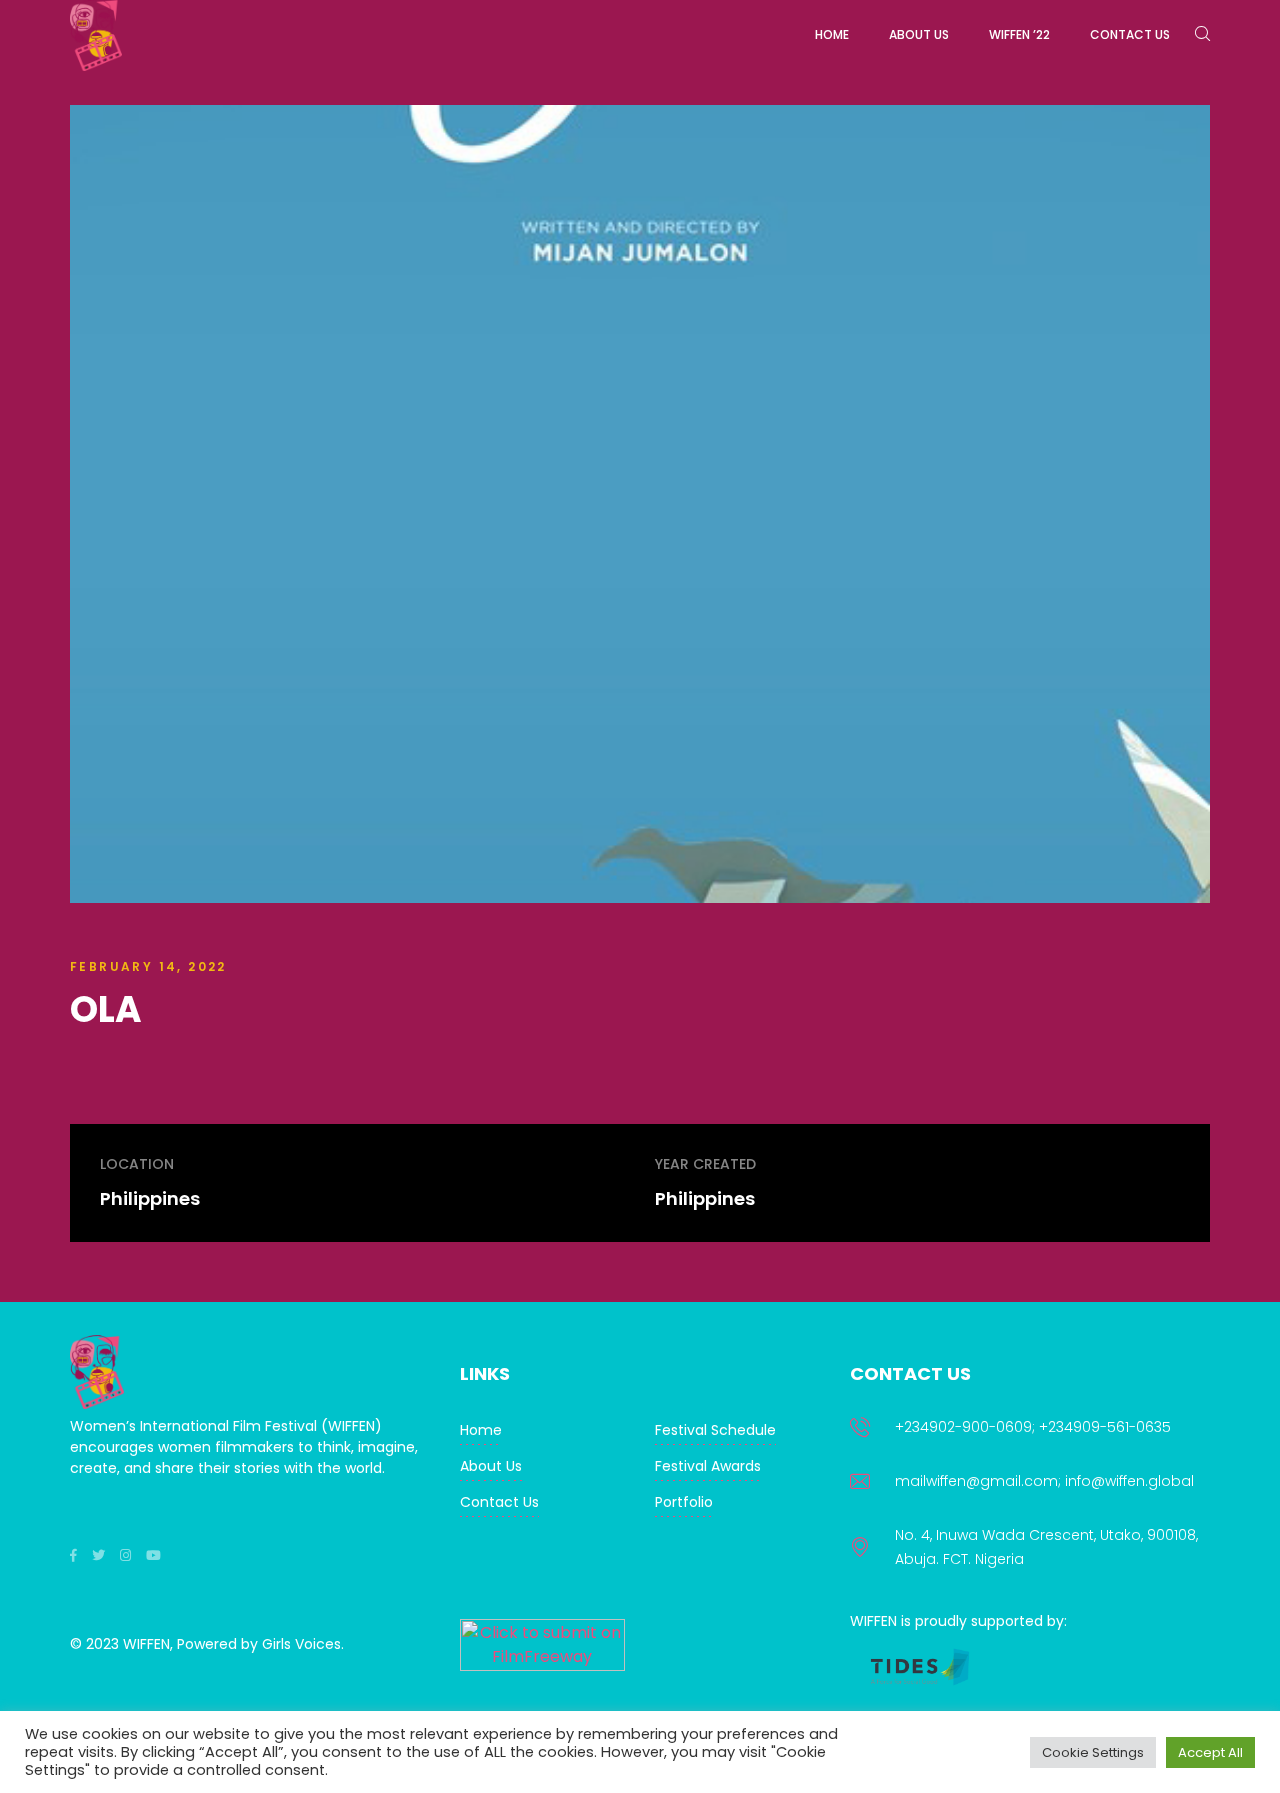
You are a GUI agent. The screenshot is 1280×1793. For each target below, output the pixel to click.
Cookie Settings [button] (1093, 1752)
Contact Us (499, 1502)
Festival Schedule (715, 1430)
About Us (491, 1466)
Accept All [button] (1210, 1752)
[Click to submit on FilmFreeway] (542, 1665)
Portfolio (684, 1502)
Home (481, 1430)
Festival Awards (708, 1466)
